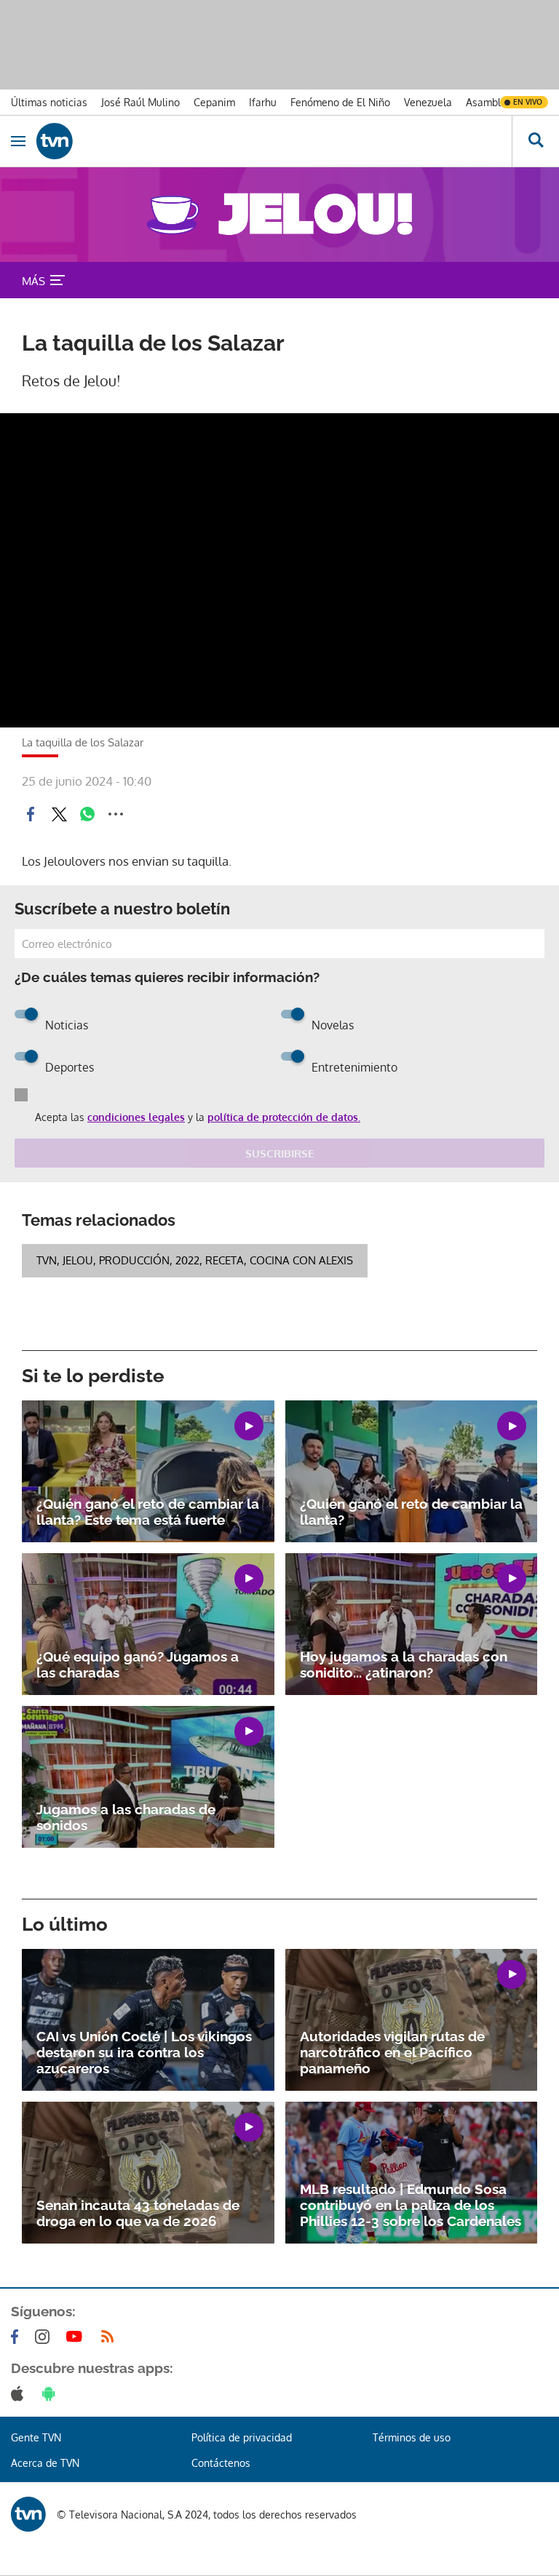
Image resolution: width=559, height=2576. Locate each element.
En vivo (528, 102)
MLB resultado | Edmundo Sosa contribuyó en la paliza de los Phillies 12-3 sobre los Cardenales (411, 2205)
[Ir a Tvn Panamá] (274, 141)
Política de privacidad (242, 2437)
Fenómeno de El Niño (340, 102)
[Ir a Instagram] (45, 2337)
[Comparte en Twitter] (59, 814)
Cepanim (214, 102)
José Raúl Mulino (140, 102)
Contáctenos (221, 2463)
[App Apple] (20, 2393)
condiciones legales (136, 1117)
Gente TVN (36, 2437)
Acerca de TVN (45, 2463)
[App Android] (52, 2393)
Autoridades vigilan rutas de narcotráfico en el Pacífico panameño (392, 2052)
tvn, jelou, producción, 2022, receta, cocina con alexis (195, 1260)
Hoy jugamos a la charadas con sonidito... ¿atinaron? (404, 1664)
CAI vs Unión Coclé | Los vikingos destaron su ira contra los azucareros (144, 2052)
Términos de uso (412, 2437)
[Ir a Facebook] (17, 2337)
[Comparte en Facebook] (31, 814)
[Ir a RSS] (111, 2337)
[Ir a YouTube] (77, 2337)
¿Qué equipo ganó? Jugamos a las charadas (138, 1664)
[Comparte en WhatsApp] (87, 814)
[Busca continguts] (535, 141)
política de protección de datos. (284, 1117)
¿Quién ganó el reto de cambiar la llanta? (411, 1512)
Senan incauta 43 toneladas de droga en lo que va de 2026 (138, 2213)
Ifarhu (263, 102)
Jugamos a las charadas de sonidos (126, 1817)
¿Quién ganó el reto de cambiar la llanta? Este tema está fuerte (148, 1512)
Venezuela (428, 102)
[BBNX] (28, 2514)
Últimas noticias (49, 102)
